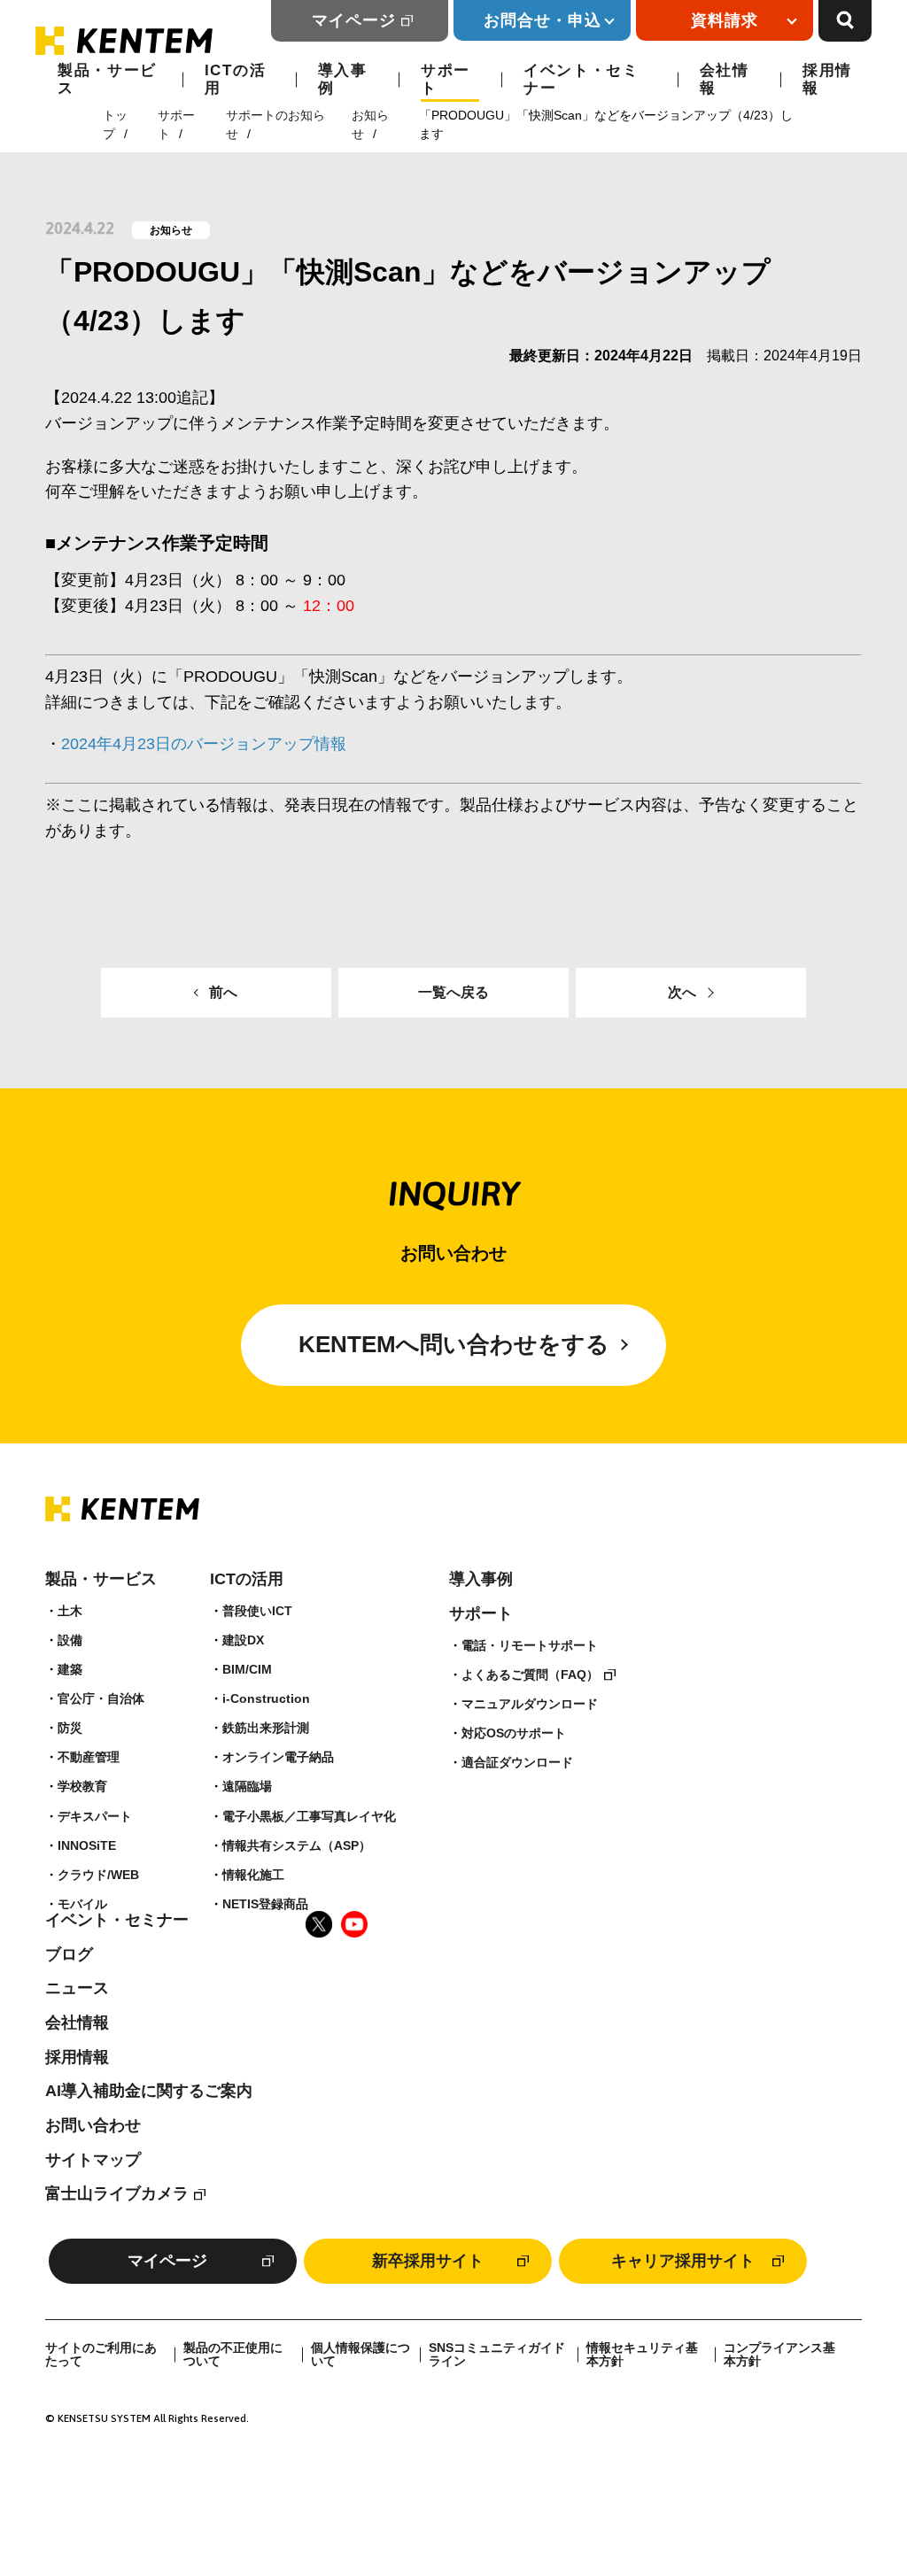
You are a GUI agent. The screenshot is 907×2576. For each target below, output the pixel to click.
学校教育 (82, 1786)
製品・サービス (107, 79)
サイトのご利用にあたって (101, 2355)
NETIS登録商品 (265, 1904)
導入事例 (343, 79)
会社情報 (725, 79)
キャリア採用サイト (683, 2261)
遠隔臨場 (247, 1786)
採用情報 (827, 79)
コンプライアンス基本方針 (779, 2355)
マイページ (354, 20)
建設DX (243, 1640)
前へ (223, 992)
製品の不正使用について (233, 2355)
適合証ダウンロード (517, 1762)
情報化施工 (253, 1875)
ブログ (69, 1954)
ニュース (77, 1988)
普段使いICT (257, 1611)
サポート (446, 79)
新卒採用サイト (428, 2261)
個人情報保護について (360, 2355)
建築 (70, 1669)
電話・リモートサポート (530, 1645)
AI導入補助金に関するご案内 (149, 2091)
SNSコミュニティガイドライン (497, 2355)
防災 (70, 1728)
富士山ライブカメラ (117, 2193)
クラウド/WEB (98, 1875)
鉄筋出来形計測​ (266, 1728)
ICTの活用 (236, 79)
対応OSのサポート (514, 1733)
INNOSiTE (87, 1845)
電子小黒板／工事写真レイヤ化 (309, 1816)
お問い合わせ (93, 2125)
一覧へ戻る (453, 992)
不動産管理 (89, 1757)
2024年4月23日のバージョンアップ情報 (204, 744)
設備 (70, 1640)
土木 (70, 1611)
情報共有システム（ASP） (297, 1845)
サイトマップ (93, 2160)
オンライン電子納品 (278, 1757)
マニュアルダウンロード (530, 1704)
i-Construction (266, 1698)
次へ (682, 992)
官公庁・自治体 (101, 1698)
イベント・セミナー (581, 79)
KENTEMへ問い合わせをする (454, 1344)
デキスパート (95, 1816)
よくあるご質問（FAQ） (530, 1675)
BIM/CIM (247, 1669)
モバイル (82, 1904)
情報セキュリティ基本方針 (642, 2355)
